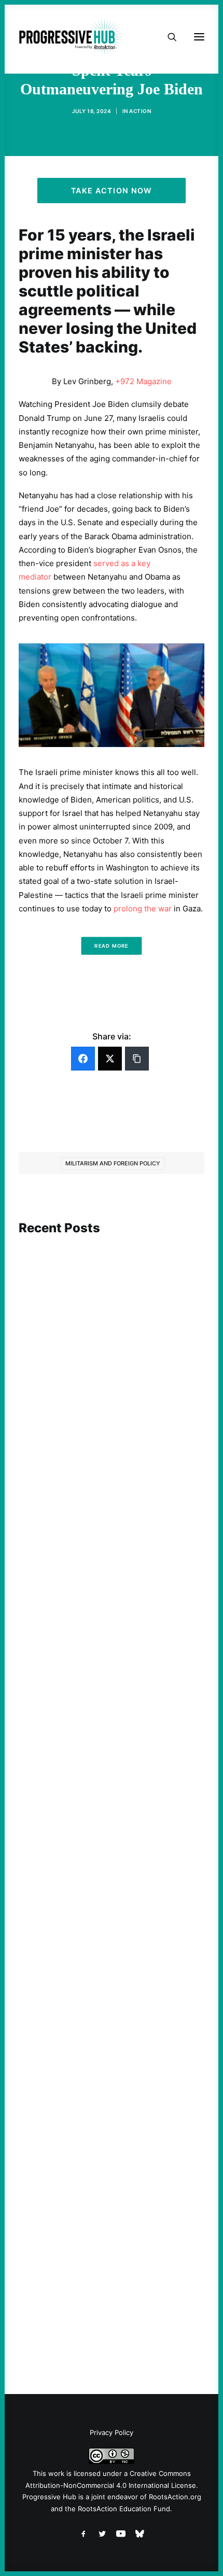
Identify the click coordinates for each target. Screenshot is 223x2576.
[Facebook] (83, 1059)
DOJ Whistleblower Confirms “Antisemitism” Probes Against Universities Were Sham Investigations (107, 2269)
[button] (112, 1305)
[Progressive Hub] (71, 37)
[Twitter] (110, 1059)
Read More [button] (111, 946)
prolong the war (143, 909)
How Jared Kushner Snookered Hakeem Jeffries (108, 1993)
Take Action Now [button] (112, 191)
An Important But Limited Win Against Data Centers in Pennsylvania (106, 1420)
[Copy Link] (137, 1059)
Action (140, 111)
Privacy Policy (112, 2432)
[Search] (168, 37)
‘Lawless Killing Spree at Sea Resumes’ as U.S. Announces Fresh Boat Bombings (111, 1710)
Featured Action (69, 1974)
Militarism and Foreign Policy (113, 1163)
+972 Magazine (143, 381)
